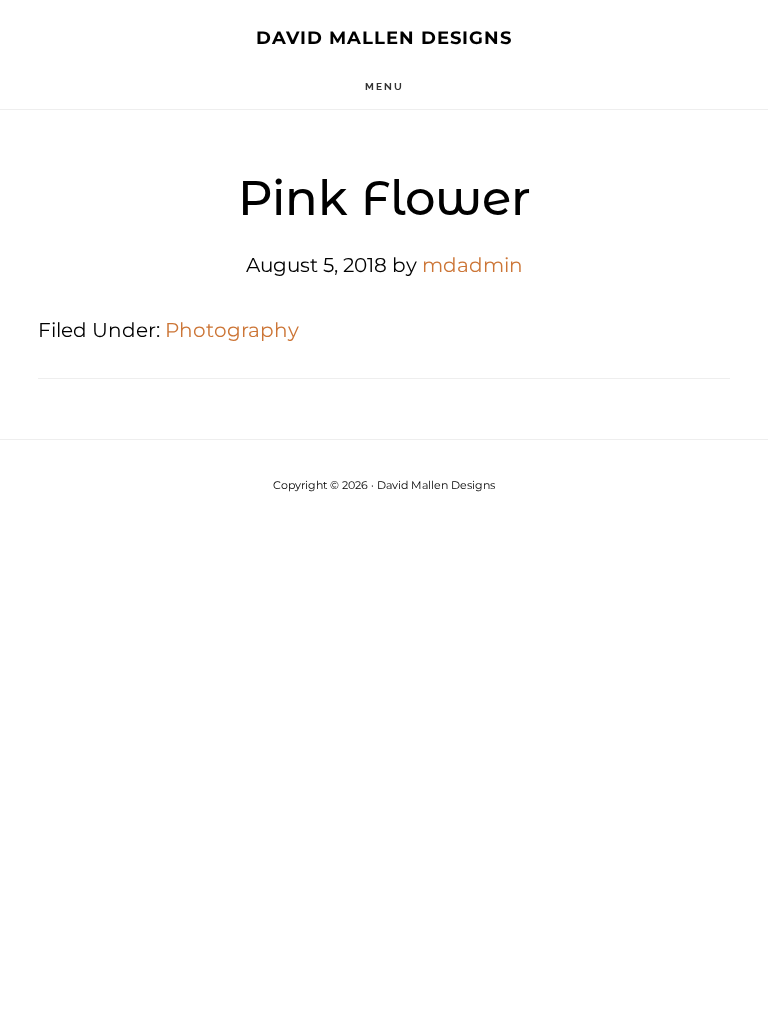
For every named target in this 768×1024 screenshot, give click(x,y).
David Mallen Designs (384, 38)
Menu (384, 86)
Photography (232, 330)
